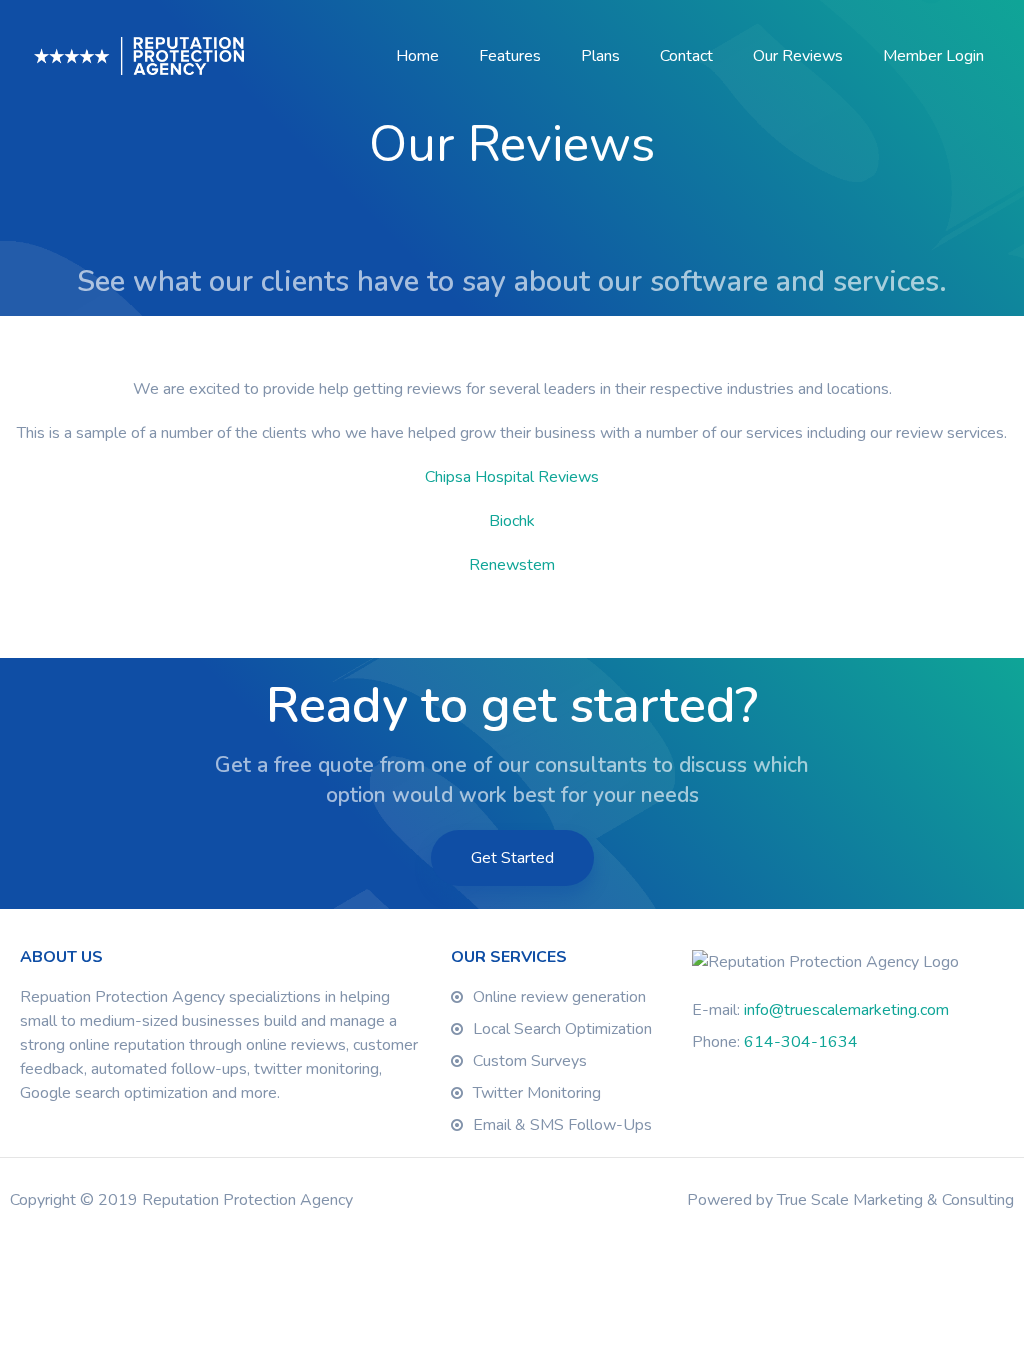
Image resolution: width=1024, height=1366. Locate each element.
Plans (600, 56)
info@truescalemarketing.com (846, 1010)
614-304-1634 (801, 1042)
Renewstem (512, 565)
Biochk (512, 521)
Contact (686, 56)
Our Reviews (798, 56)
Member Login (933, 56)
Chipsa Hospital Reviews (512, 477)
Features (510, 56)
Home (417, 56)
